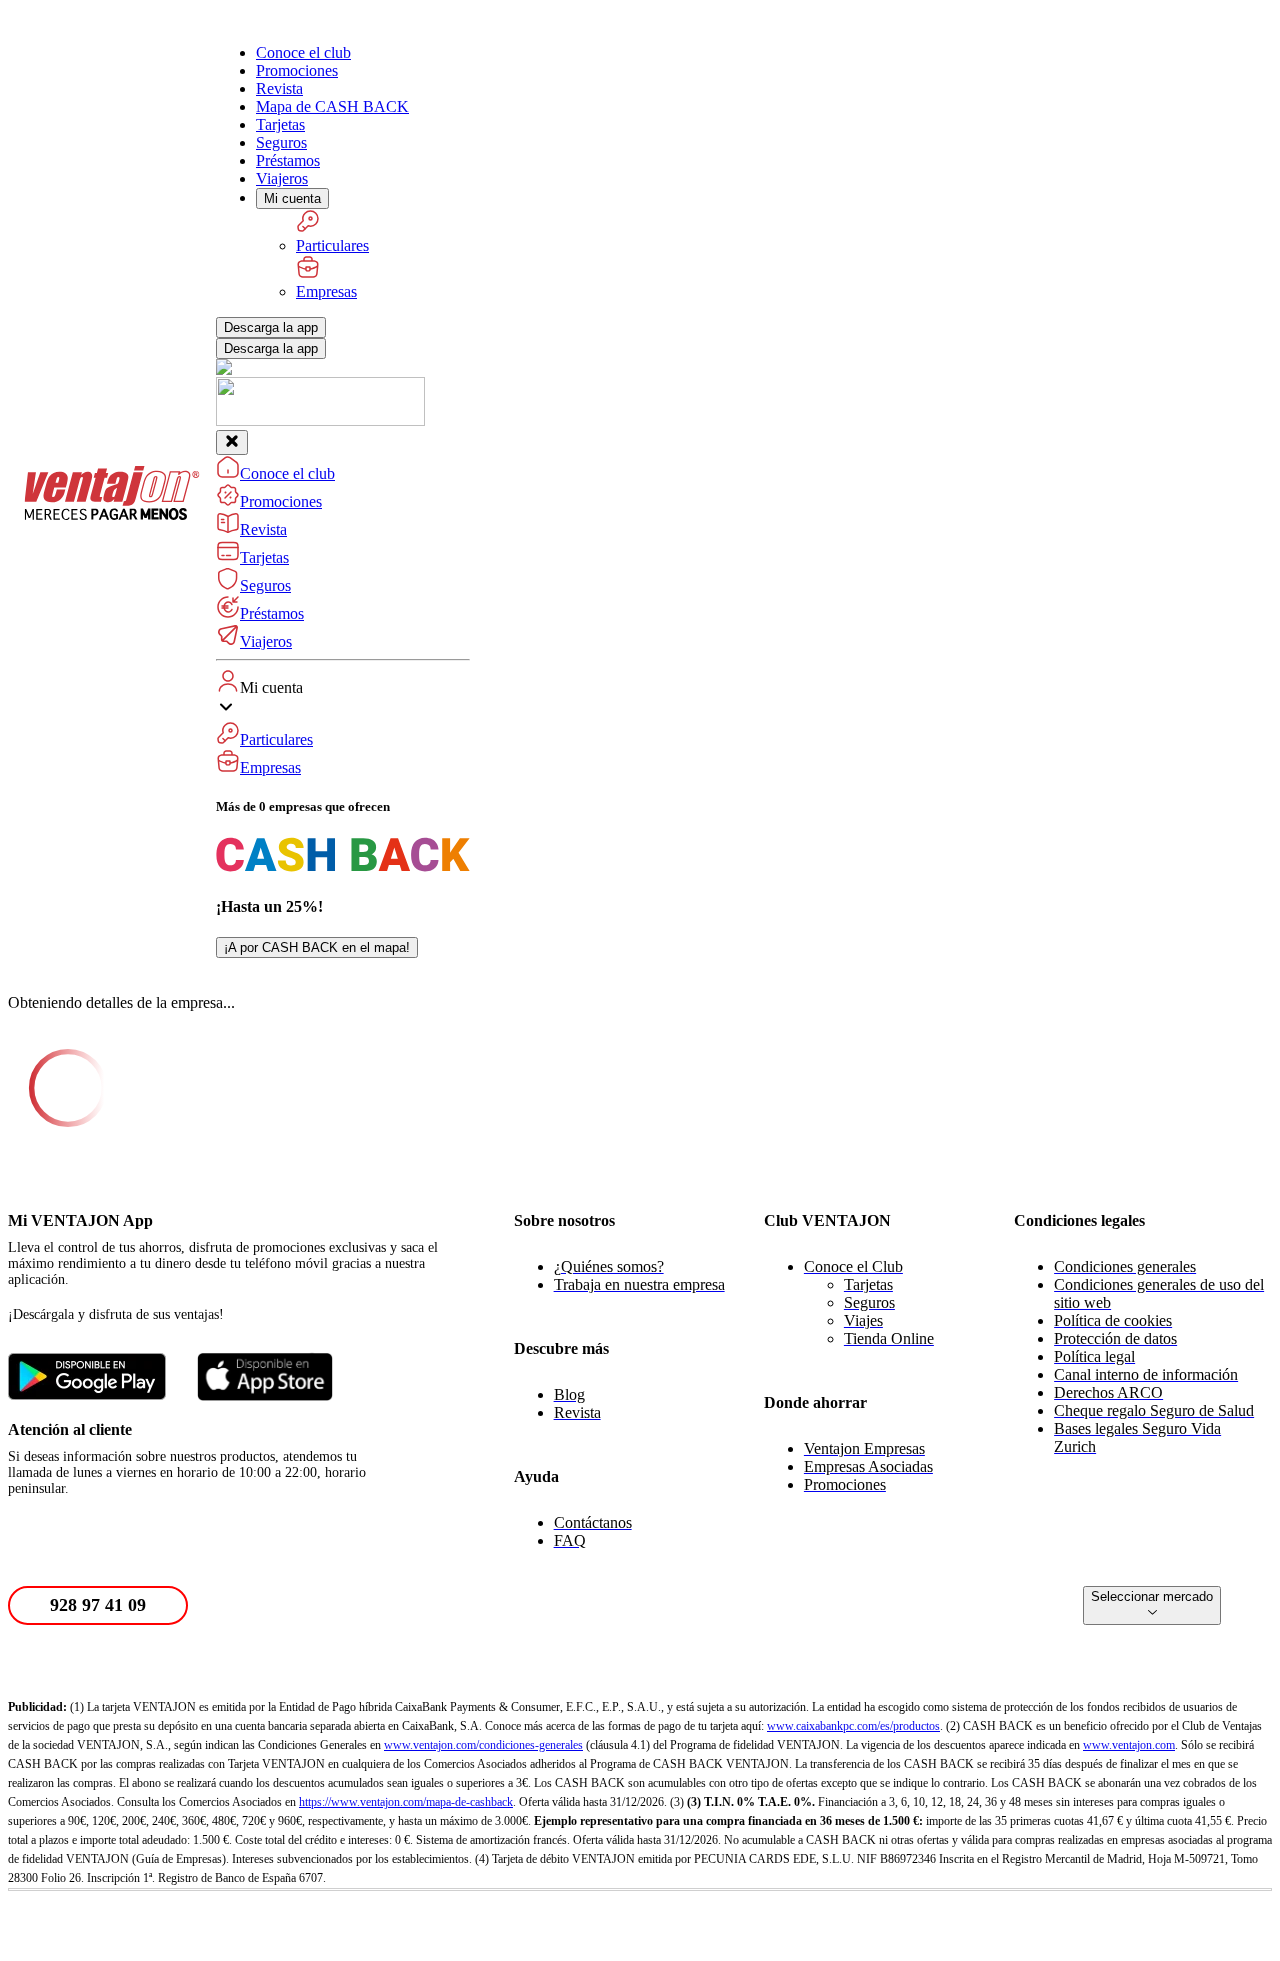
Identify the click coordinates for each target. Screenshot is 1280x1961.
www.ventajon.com (1129, 1745)
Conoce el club (303, 52)
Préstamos (288, 160)
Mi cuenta (292, 198)
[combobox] (1152, 1605)
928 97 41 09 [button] (98, 1605)
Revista (279, 88)
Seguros (281, 142)
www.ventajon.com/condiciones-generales (483, 1745)
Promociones (297, 70)
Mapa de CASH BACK (332, 106)
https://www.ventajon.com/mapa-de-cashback (406, 1802)
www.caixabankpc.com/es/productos (853, 1726)
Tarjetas (280, 124)
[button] (343, 723)
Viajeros (282, 178)
